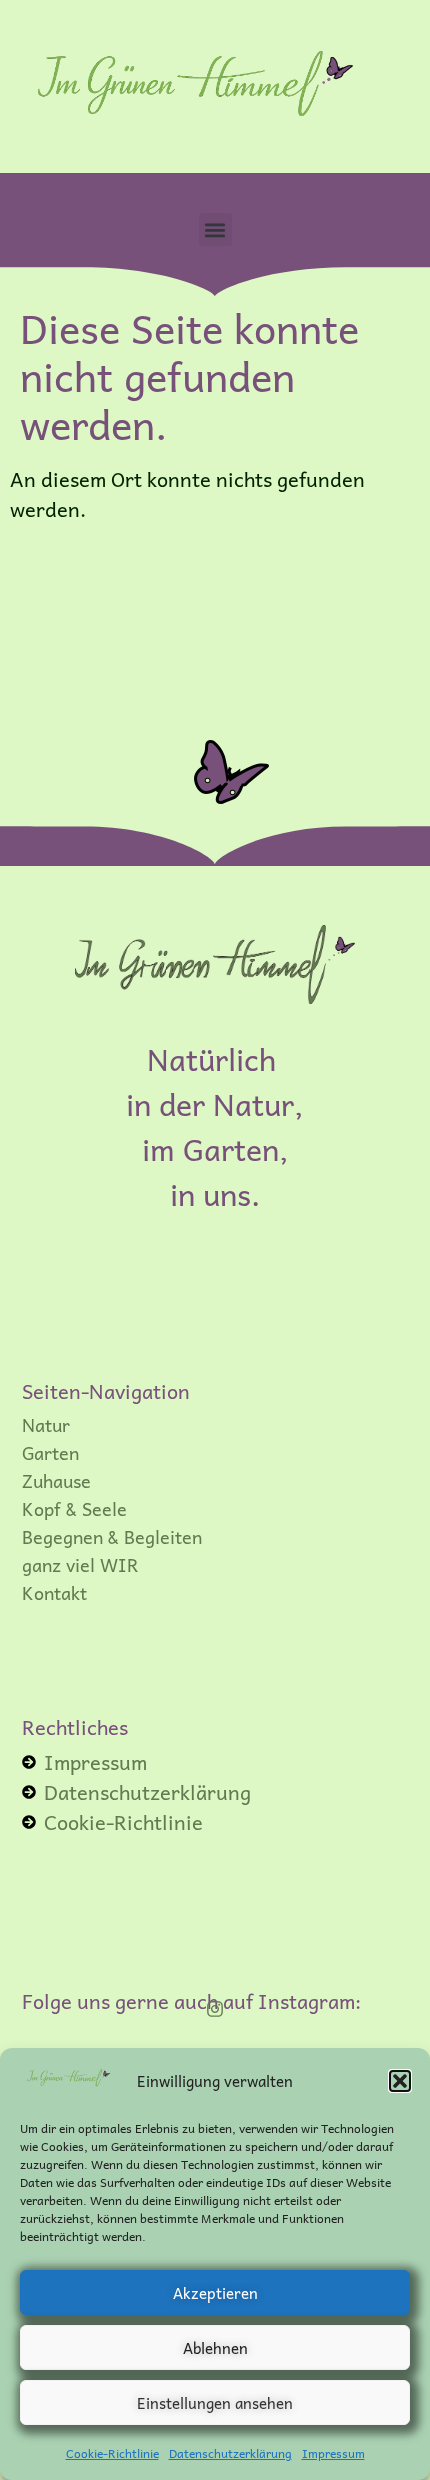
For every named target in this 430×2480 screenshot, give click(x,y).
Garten (50, 1453)
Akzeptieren (215, 2293)
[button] (400, 2081)
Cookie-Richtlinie (112, 2453)
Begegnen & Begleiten (112, 1537)
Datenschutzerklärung (230, 2453)
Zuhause (56, 1481)
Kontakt (54, 1593)
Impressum (333, 2453)
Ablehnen (215, 2348)
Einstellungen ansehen (215, 2403)
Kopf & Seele (74, 1509)
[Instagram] (215, 2009)
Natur (46, 1425)
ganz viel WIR (80, 1565)
